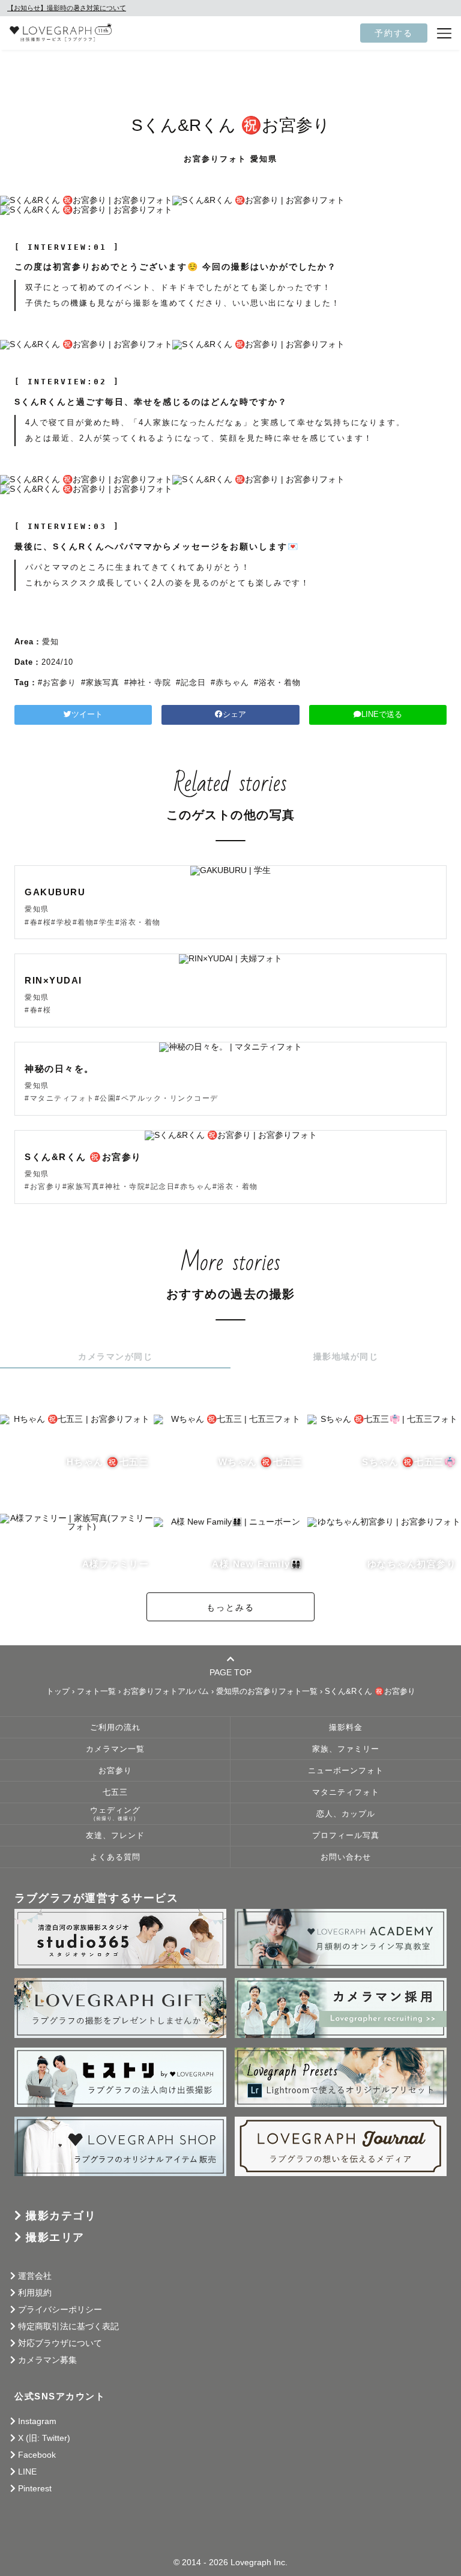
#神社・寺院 (148, 682)
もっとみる (230, 1607)
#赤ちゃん (230, 682)
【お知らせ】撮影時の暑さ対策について (67, 8)
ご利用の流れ (115, 1728)
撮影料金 (346, 1728)
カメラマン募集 (47, 2360)
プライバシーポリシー (60, 2309)
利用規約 (35, 2293)
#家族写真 (100, 682)
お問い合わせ (346, 1857)
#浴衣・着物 (277, 682)
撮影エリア (55, 2237)
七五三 (115, 1792)
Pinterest (35, 2488)
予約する (394, 33)
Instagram (37, 2421)
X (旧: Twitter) (44, 2438)
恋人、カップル (346, 1814)
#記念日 (191, 682)
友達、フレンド (115, 1836)
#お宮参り (57, 682)
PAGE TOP (230, 1672)
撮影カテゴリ (61, 2216)
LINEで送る (382, 715)
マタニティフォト (346, 1792)
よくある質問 (115, 1857)
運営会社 (35, 2276)
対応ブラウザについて (60, 2343)
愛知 (50, 642)
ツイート (87, 715)
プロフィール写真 (346, 1836)
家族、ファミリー (346, 1749)
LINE (27, 2472)
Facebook (37, 2455)
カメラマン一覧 (115, 1749)
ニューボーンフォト (346, 1771)
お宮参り (115, 1771)
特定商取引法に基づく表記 (68, 2326)
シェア (234, 715)
